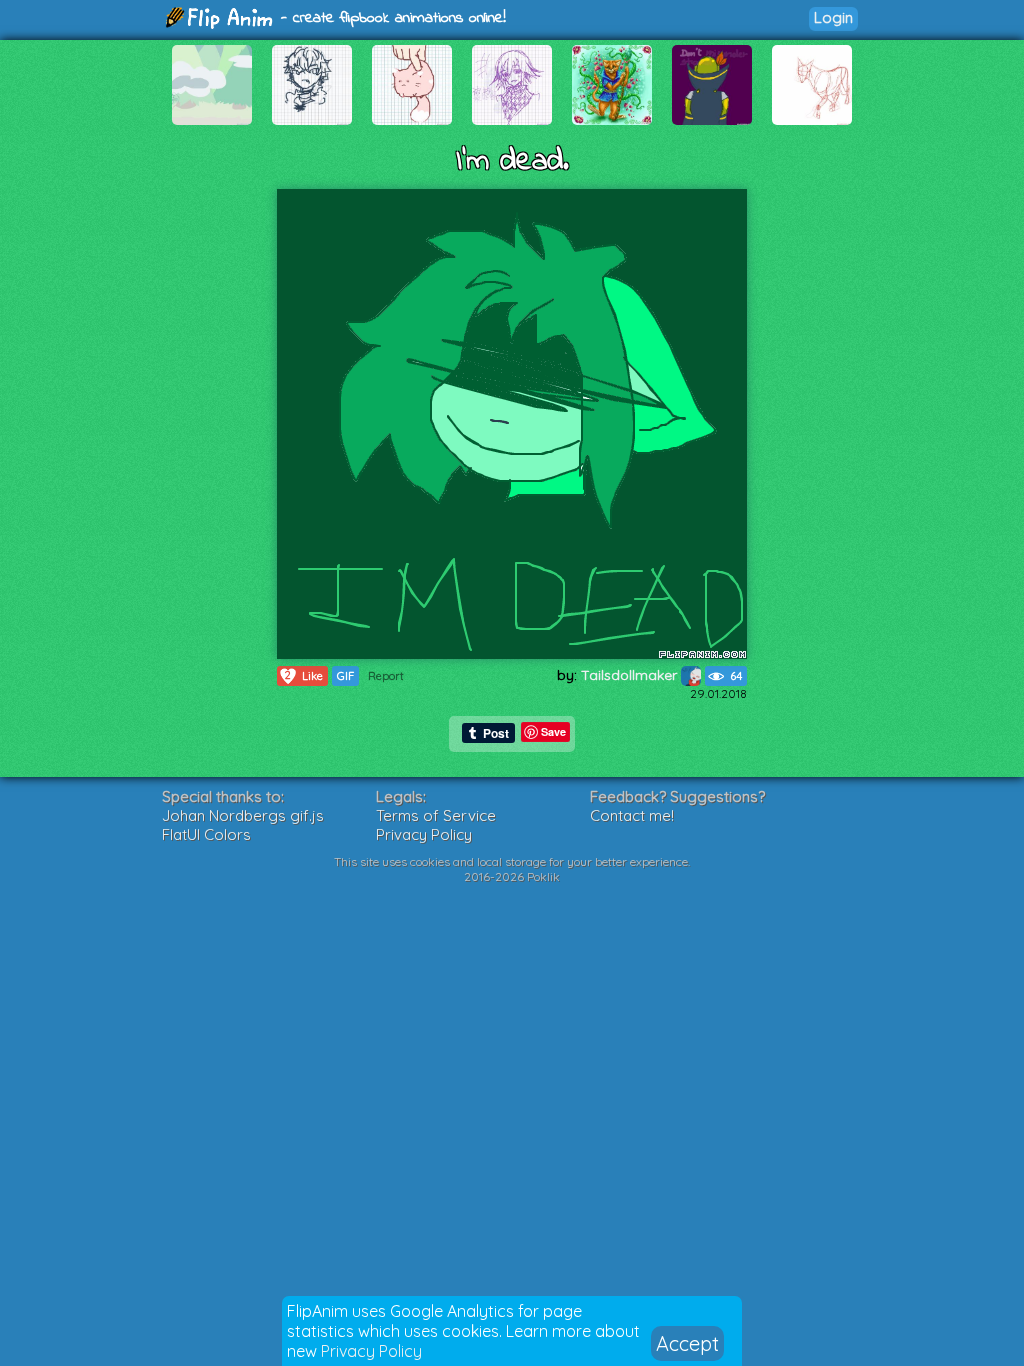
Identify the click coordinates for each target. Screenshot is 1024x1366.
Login (833, 17)
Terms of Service (436, 815)
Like (304, 675)
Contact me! (632, 815)
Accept (687, 1343)
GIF (345, 676)
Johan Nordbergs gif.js (243, 815)
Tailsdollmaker (631, 675)
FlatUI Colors (206, 834)
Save (553, 731)
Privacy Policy (371, 1351)
